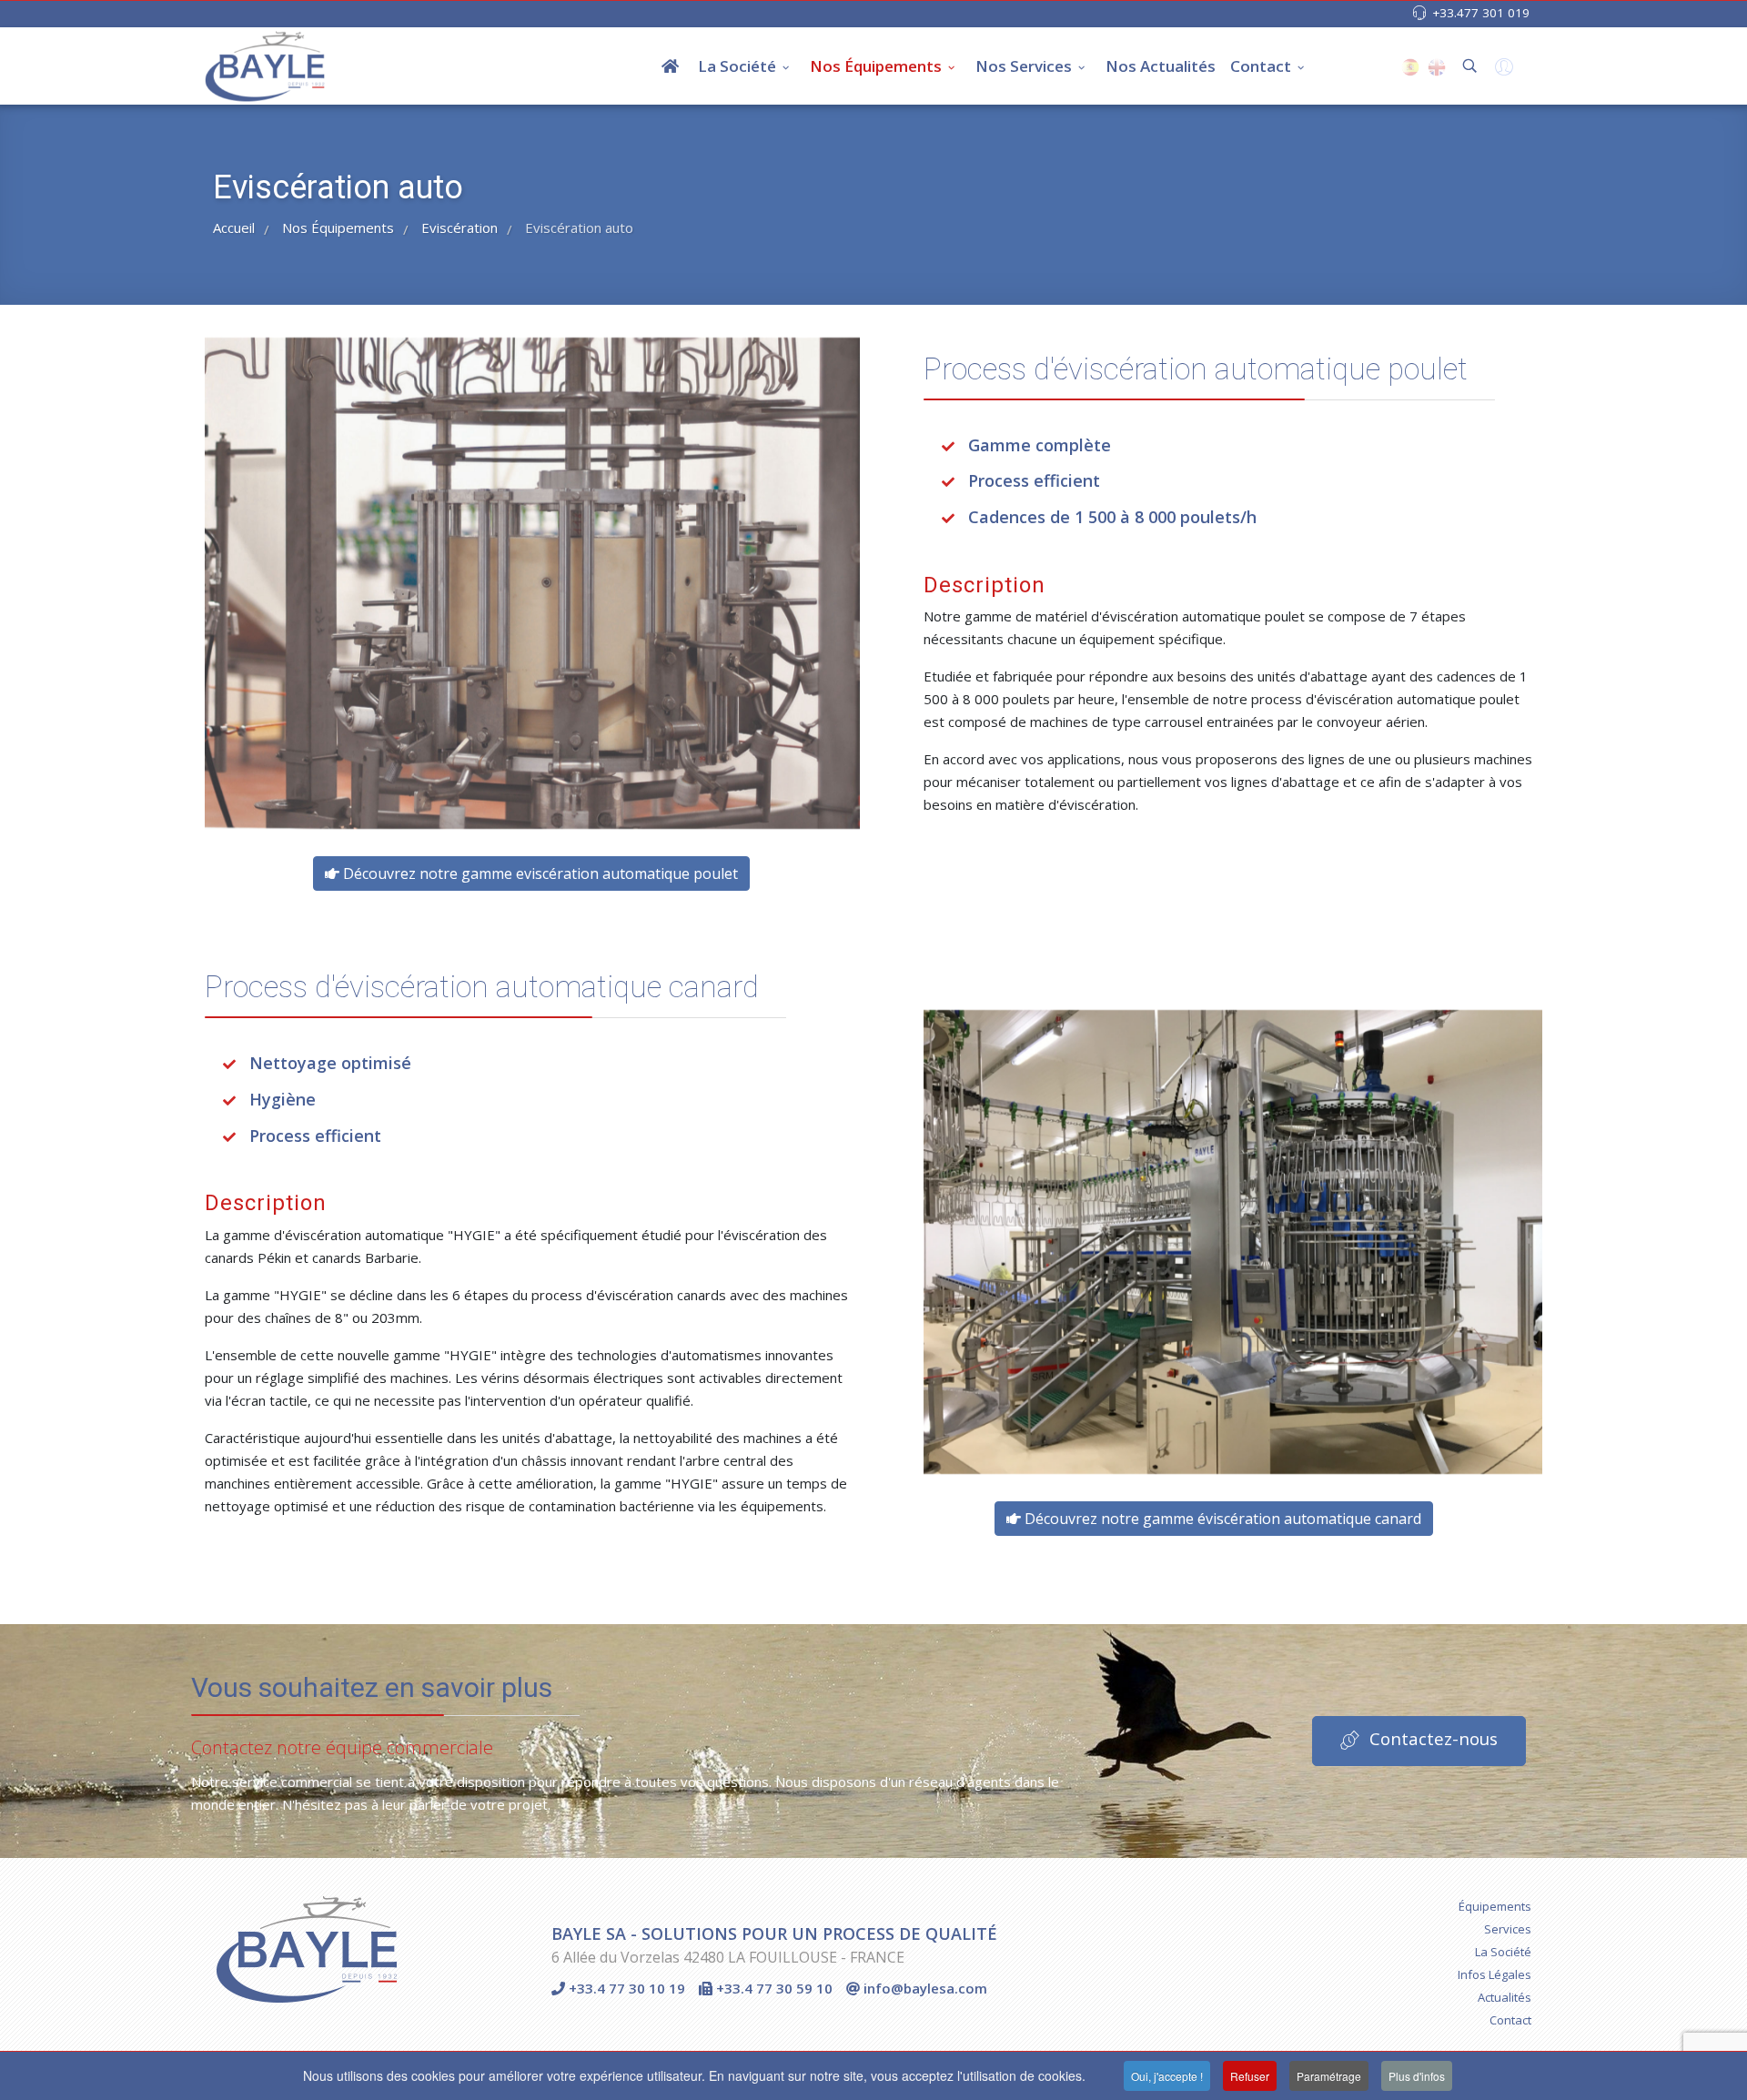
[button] (1502, 71)
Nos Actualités (1161, 66)
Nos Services (1024, 66)
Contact (1261, 66)
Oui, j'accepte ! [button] (1167, 2076)
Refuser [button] (1250, 2076)
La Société (737, 66)
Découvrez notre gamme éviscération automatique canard (1221, 1519)
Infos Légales (1495, 1974)
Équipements (1495, 1906)
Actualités (1505, 1997)
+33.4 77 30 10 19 (625, 1988)
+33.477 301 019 (1481, 13)
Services (1508, 1929)
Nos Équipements (876, 66)
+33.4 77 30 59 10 (773, 1988)
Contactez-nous (1431, 1738)
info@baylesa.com (924, 1988)
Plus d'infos (1417, 2076)
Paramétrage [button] (1329, 2076)
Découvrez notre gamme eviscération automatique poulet (539, 873)
